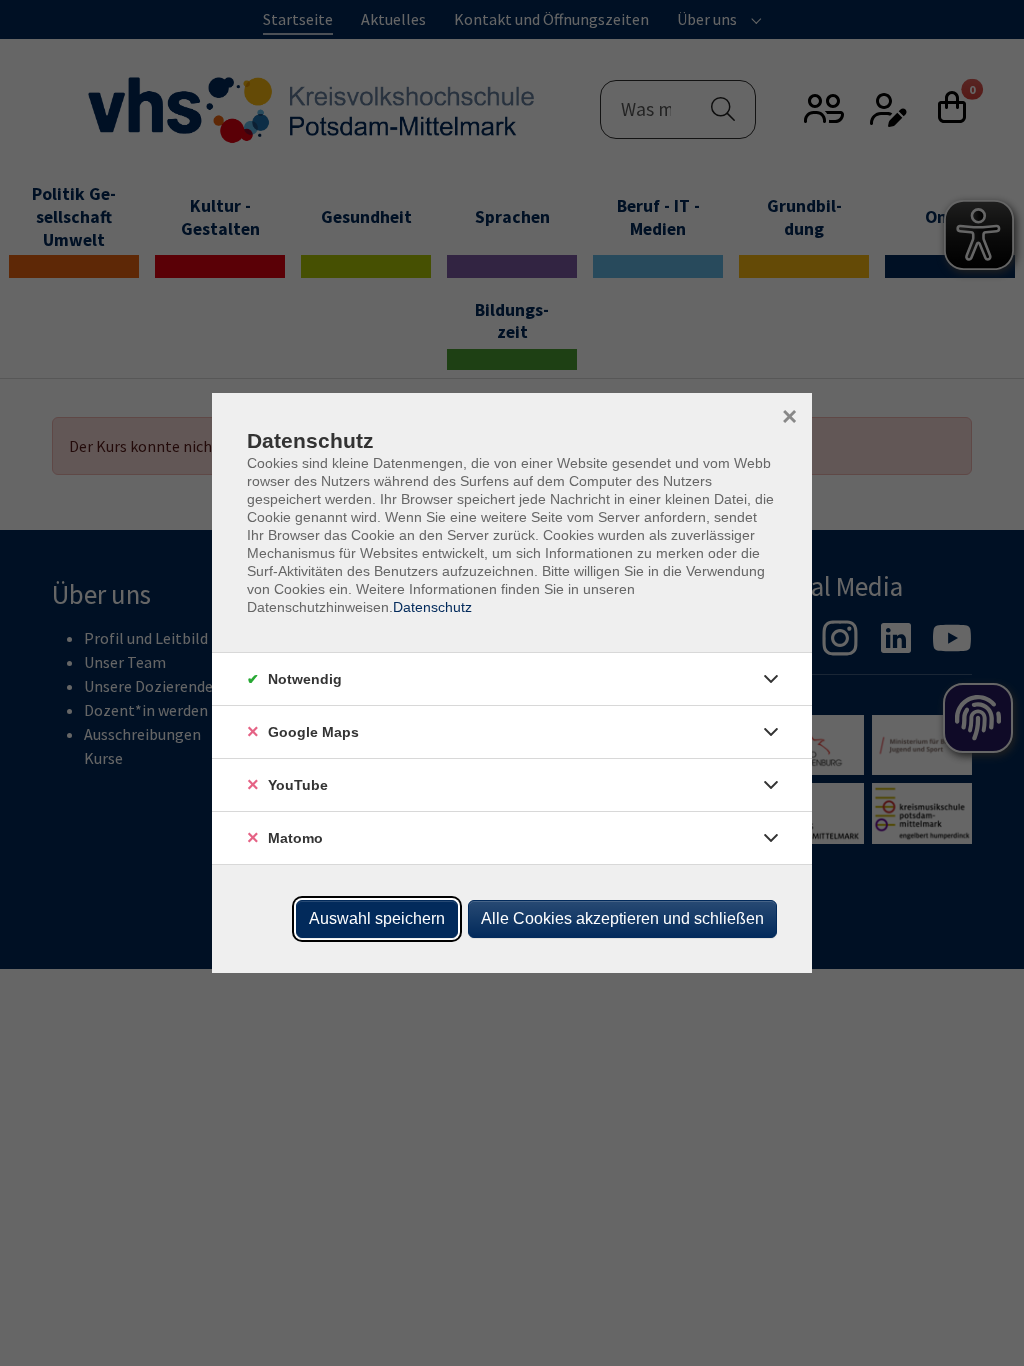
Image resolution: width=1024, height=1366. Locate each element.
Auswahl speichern (377, 918)
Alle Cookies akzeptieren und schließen (622, 918)
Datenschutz (432, 607)
